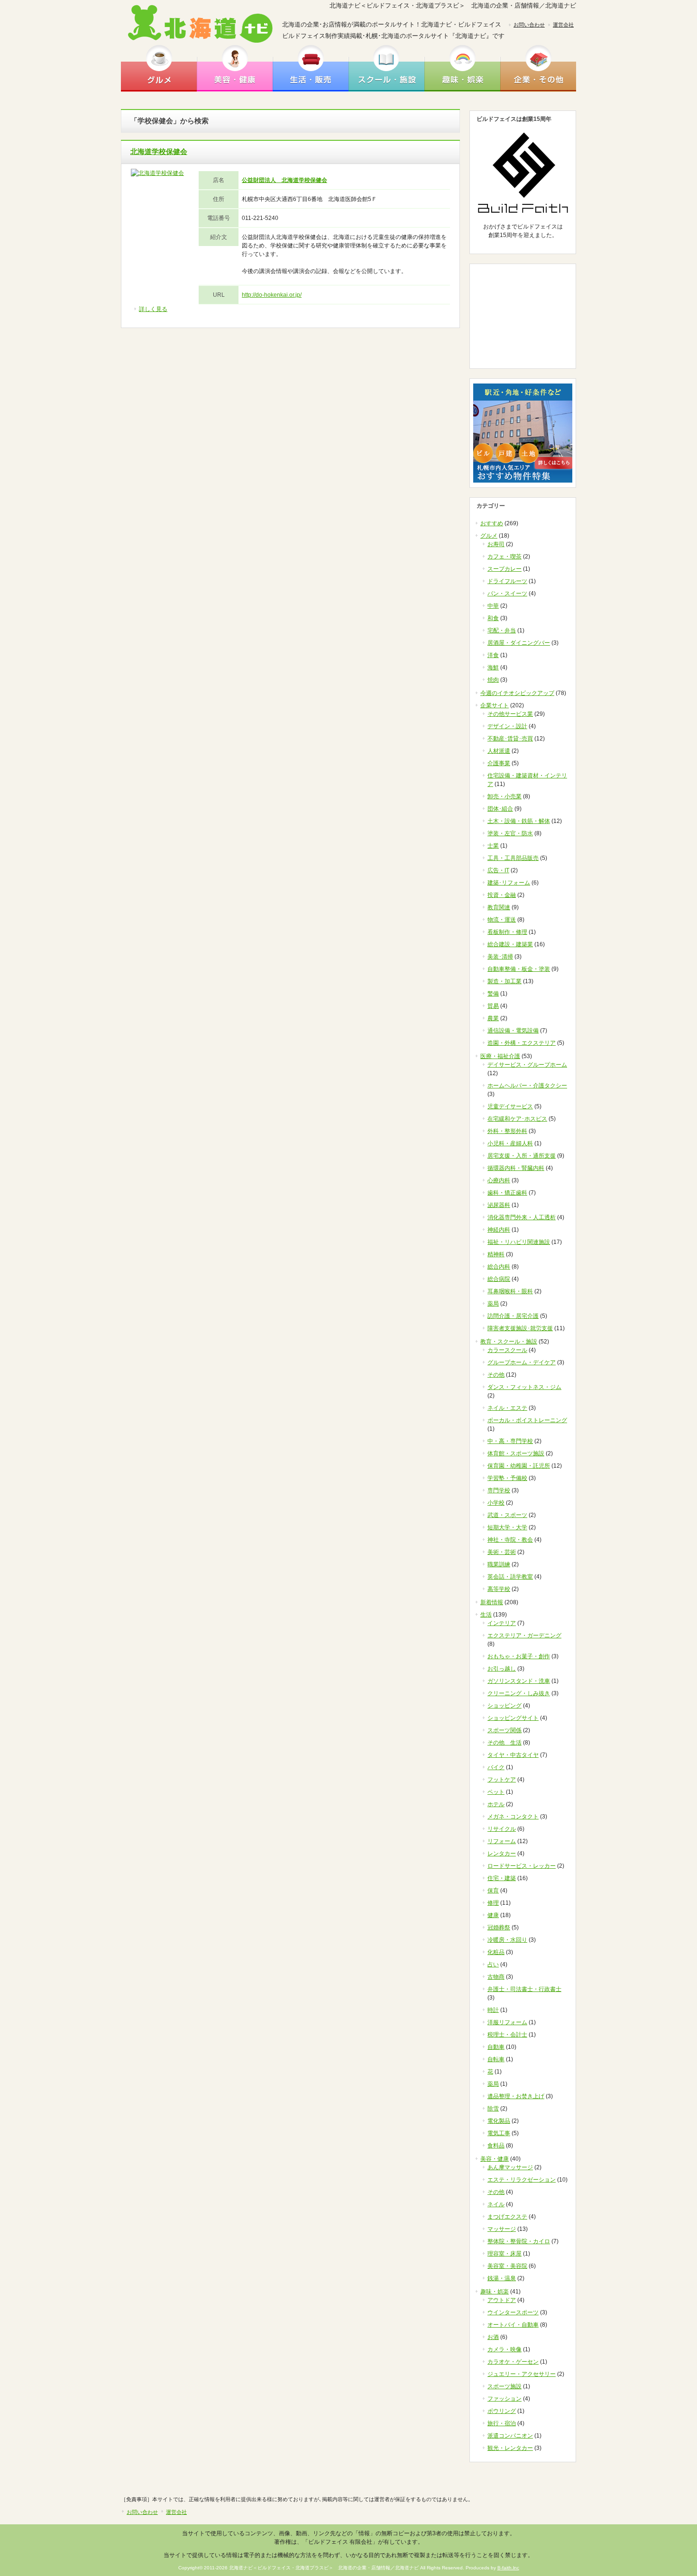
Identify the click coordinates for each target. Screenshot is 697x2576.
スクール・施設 (386, 68)
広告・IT (498, 870)
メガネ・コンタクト (513, 1817)
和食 (493, 618)
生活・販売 (311, 68)
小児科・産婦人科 (510, 1143)
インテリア (502, 1623)
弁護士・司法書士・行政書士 (524, 1989)
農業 (493, 1018)
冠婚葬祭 (499, 1927)
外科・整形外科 (507, 1131)
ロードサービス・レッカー (522, 1866)
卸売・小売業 (504, 796)
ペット (496, 1792)
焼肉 (493, 680)
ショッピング (504, 1706)
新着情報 (492, 1602)
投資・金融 (502, 895)
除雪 (493, 2109)
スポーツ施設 (504, 2386)
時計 (493, 2010)
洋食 (493, 655)
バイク (496, 1767)
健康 (493, 1915)
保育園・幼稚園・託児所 (519, 1466)
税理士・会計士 (507, 2035)
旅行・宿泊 (502, 2423)
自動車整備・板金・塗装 (519, 969)
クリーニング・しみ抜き (519, 1693)
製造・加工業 (504, 981)
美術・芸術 (502, 1552)
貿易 (493, 1006)
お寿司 (496, 544)
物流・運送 (502, 920)
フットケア (502, 1780)
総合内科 (499, 1267)
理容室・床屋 (504, 2254)
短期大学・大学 (507, 1527)
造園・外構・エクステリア (522, 1043)
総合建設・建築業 (510, 944)
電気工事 (499, 2133)
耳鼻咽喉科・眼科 (510, 1291)
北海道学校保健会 (159, 151)
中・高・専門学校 (510, 1441)
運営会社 (563, 25)
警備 (493, 994)
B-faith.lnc (508, 2568)
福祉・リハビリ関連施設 (519, 1242)
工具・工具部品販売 (513, 858)
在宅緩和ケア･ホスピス (517, 1119)
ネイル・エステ (507, 1408)
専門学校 (499, 1490)
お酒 (493, 2337)
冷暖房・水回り (507, 1940)
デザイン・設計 (507, 726)
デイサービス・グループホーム (527, 1065)
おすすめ (492, 523)
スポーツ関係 (504, 1730)
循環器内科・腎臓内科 (516, 1168)
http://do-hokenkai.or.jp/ (272, 295)
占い (493, 1964)
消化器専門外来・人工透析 (522, 1217)
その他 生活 (504, 1743)
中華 (493, 606)
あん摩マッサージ (510, 2167)
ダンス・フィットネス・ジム (524, 1387)
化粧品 (496, 1952)
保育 (493, 1891)
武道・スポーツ (507, 1515)
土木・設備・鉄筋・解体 (519, 821)
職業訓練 (499, 1564)
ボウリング (502, 2411)
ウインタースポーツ (513, 2312)
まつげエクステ (507, 2217)
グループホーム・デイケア (522, 1362)
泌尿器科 (499, 1205)
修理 (493, 1903)
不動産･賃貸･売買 (510, 739)
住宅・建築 (502, 1878)
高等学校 (499, 1589)
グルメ (159, 68)
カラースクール (507, 1350)
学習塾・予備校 (507, 1478)
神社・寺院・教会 (510, 1540)
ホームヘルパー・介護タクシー (527, 1086)
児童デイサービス (510, 1106)
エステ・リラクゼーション (522, 2180)
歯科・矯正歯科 (507, 1193)
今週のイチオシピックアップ (517, 693)
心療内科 (499, 1180)
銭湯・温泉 (502, 2278)
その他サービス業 (510, 714)
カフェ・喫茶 (504, 557)
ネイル (496, 2204)
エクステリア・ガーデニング (524, 1635)
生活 (486, 1615)
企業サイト (495, 705)
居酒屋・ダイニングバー (519, 643)
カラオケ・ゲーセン (513, 2362)
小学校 (496, 1503)
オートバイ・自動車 (513, 2325)
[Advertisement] (523, 316)
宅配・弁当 (502, 630)
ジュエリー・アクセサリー (522, 2374)
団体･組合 (500, 809)
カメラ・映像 (504, 2349)
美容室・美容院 (507, 2266)
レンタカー (502, 1854)
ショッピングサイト (513, 1718)
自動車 (496, 2047)
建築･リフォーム (509, 883)
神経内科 (499, 1230)
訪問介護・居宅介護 (513, 1316)
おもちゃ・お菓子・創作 (519, 1656)
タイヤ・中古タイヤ (513, 1755)
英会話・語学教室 (510, 1577)
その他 (496, 1375)
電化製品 (499, 2121)
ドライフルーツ (507, 581)
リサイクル (502, 1829)
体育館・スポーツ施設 (516, 1453)
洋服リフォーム (507, 2022)
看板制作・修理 (507, 932)
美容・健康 (235, 68)
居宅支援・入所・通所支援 (522, 1156)
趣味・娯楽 (462, 68)
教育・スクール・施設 (509, 1342)
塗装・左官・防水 (510, 833)
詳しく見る (153, 309)
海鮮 (493, 667)
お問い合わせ (529, 25)
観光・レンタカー (510, 2448)
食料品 (496, 2146)
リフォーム (502, 1841)
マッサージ (502, 2229)
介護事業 (499, 763)
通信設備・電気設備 (513, 1031)
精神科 (496, 1254)
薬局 (493, 1304)
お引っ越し (502, 1669)
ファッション (504, 2399)
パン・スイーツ (507, 594)
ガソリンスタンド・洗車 (519, 1681)
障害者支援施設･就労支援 (520, 1328)
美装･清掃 (500, 957)
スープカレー (504, 569)
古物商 (496, 1977)
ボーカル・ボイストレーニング (527, 1420)
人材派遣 (499, 751)
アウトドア (502, 2300)
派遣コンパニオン (510, 2436)
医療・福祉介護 (500, 1056)
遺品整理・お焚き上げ (516, 2096)
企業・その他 (538, 68)
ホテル (496, 1804)
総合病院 (499, 1279)
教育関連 (499, 907)
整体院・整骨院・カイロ (519, 2241)
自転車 (496, 2059)
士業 (493, 846)
